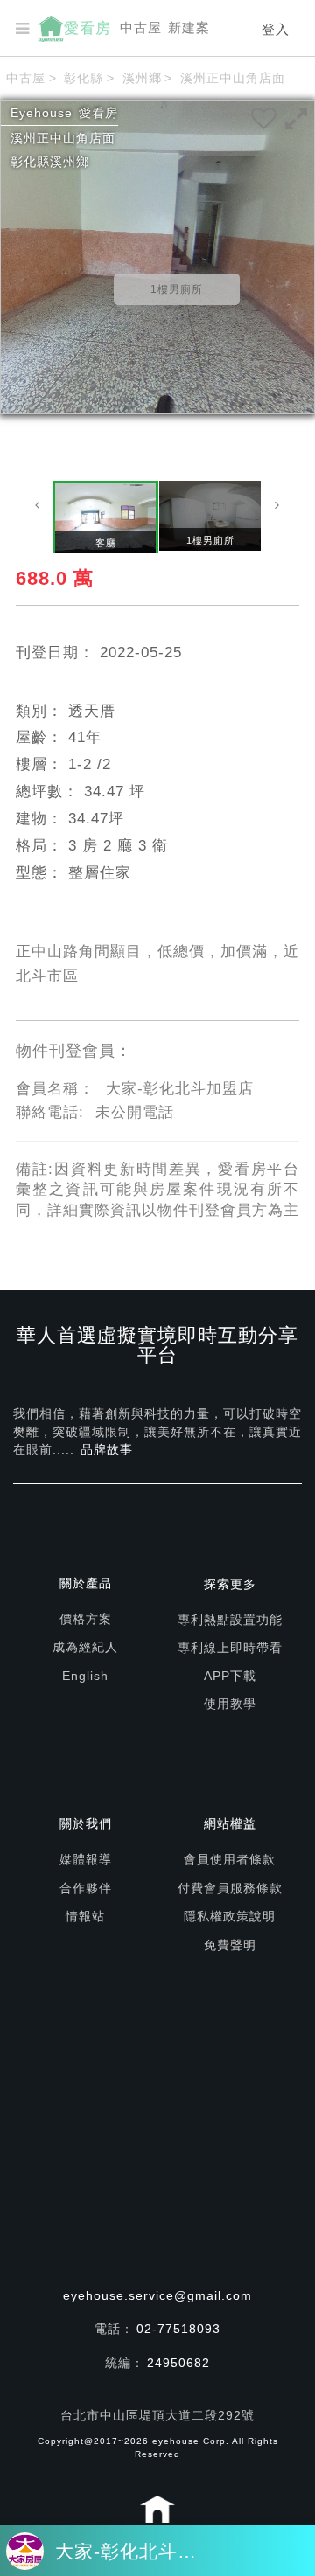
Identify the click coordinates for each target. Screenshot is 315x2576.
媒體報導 (86, 1859)
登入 (276, 29)
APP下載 (230, 1676)
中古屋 (141, 28)
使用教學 (230, 1704)
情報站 (85, 1916)
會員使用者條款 (230, 1859)
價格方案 (86, 1619)
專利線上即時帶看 (230, 1648)
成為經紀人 (85, 1647)
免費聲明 (230, 1945)
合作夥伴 (86, 1888)
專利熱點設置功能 (230, 1620)
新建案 (189, 28)
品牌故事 (107, 1449)
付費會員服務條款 (230, 1888)
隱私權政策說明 (230, 1916)
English (85, 1676)
